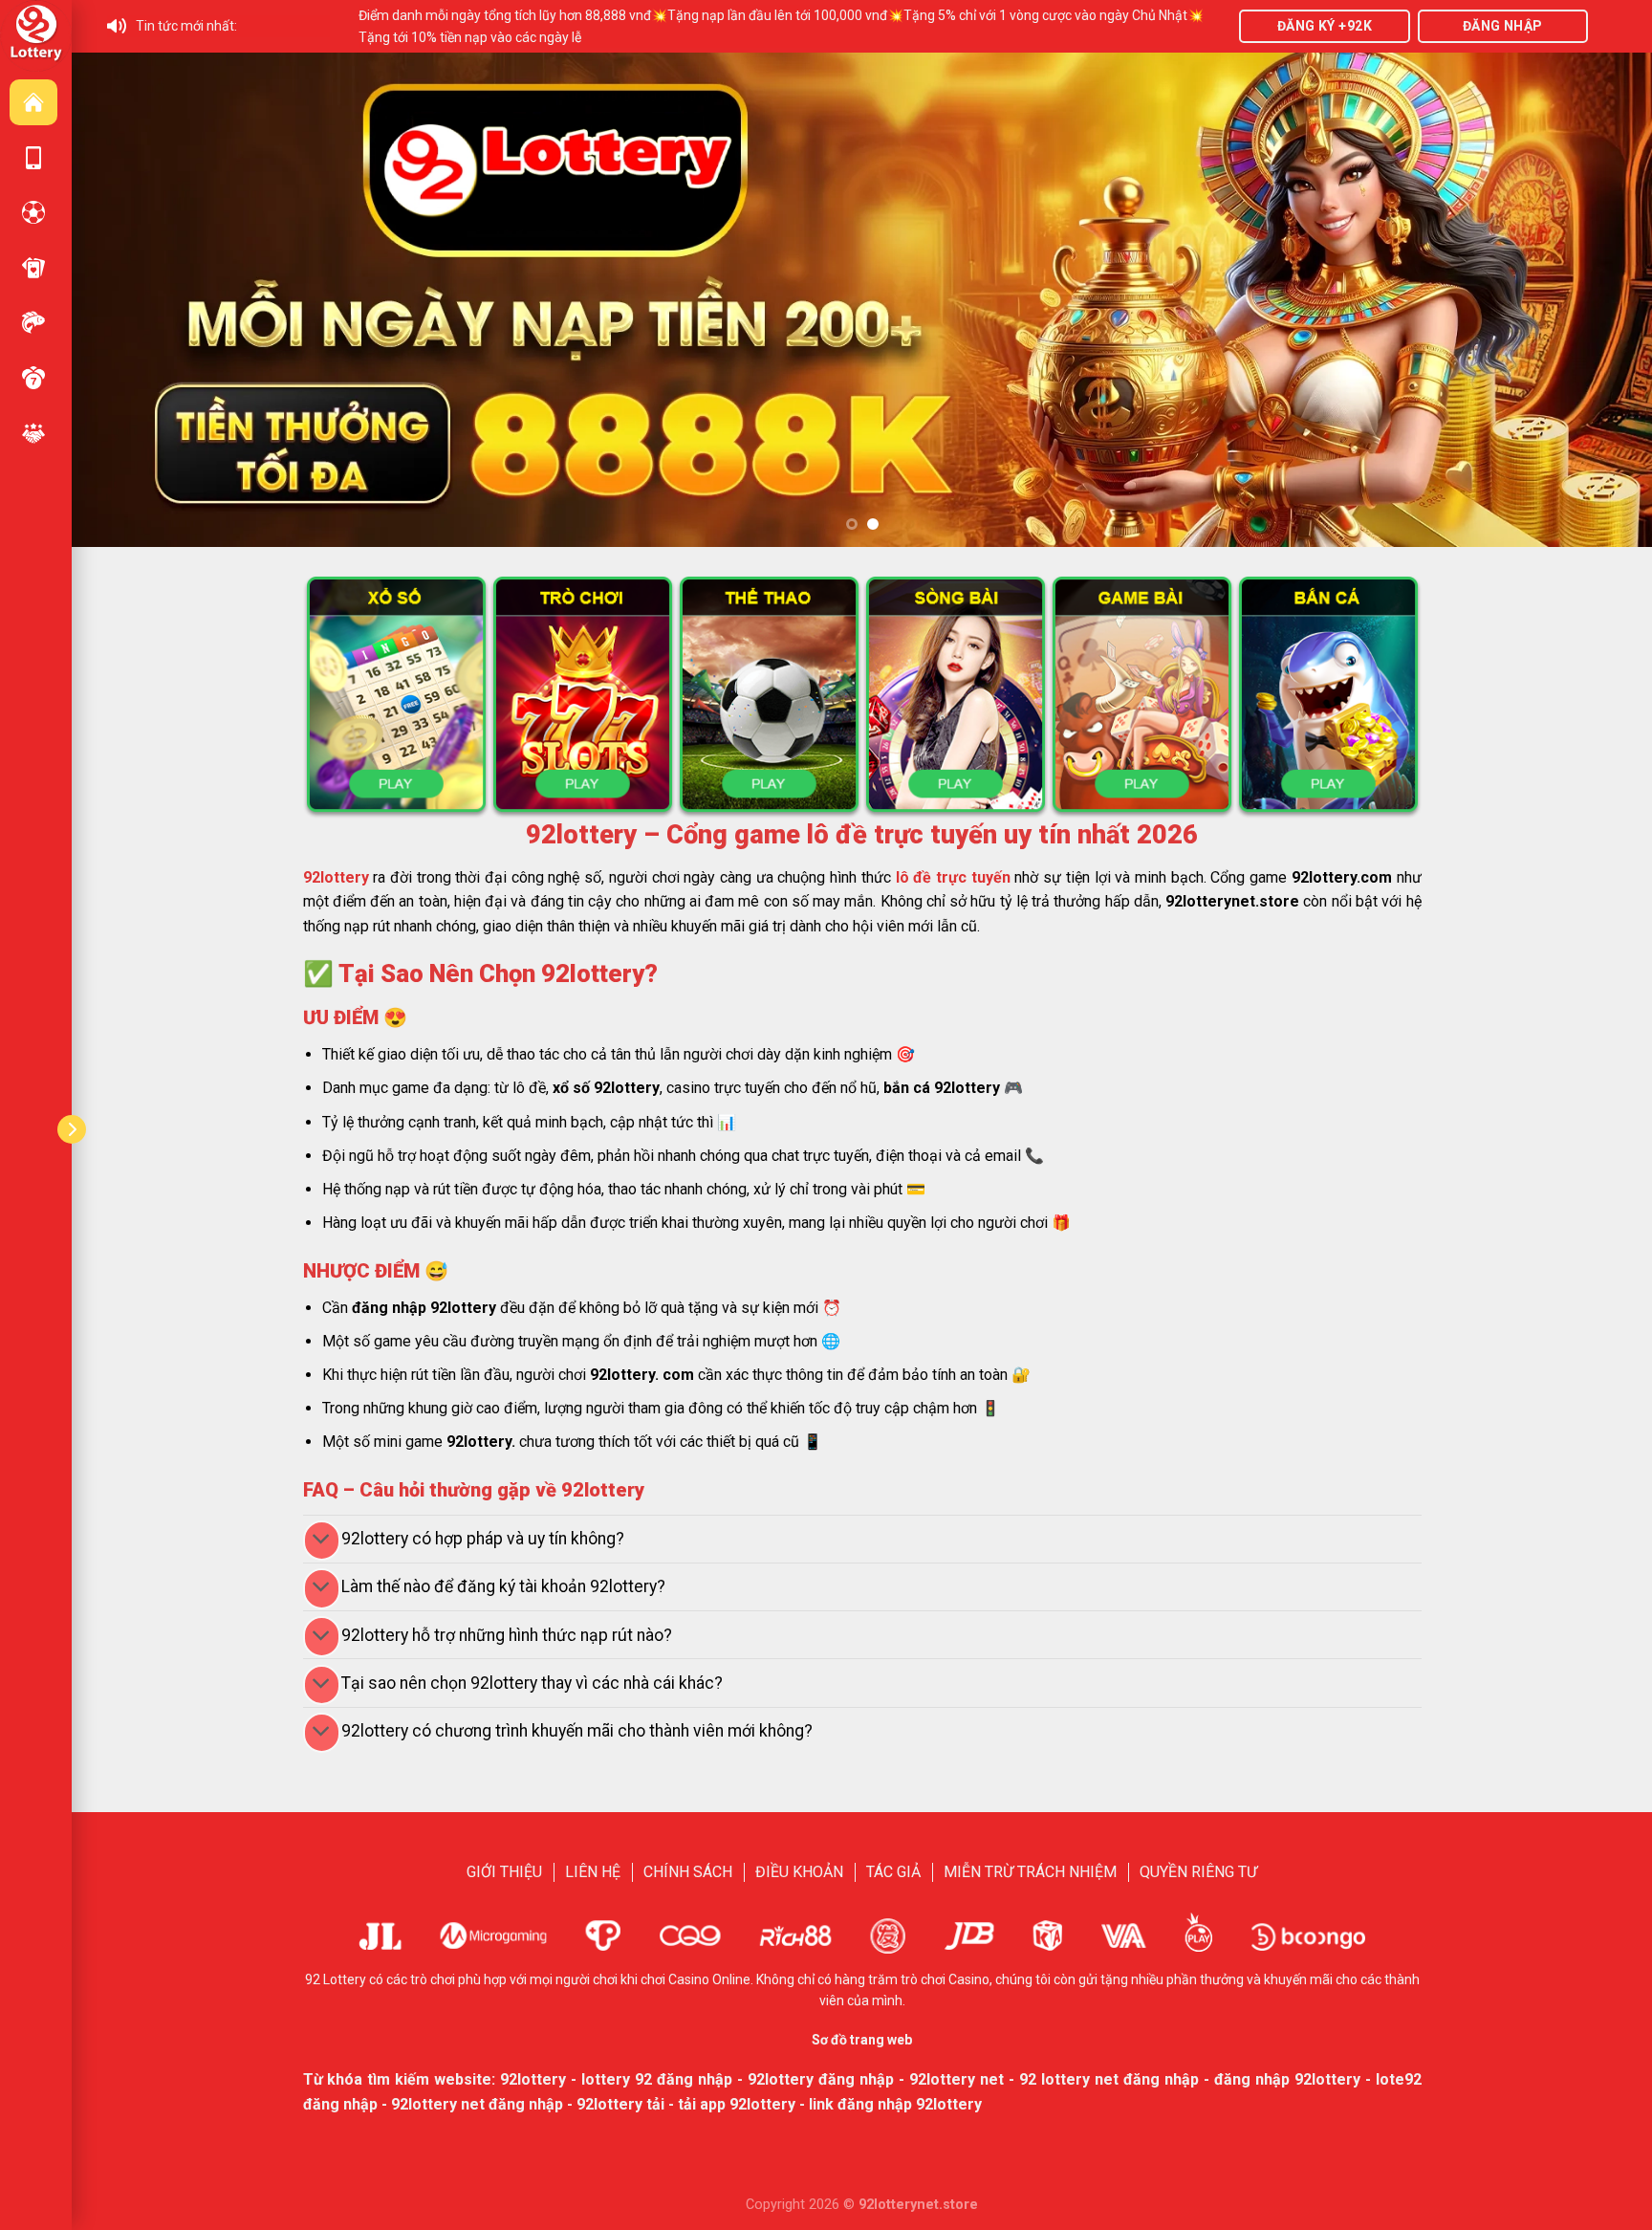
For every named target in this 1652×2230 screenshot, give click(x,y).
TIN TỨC (33, 433)
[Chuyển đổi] (322, 1541)
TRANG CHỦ (33, 102)
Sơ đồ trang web (862, 2040)
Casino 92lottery (33, 268)
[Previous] (127, 300)
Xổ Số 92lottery (33, 378)
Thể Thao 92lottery (33, 212)
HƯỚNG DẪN (33, 158)
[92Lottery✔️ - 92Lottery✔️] (36, 35)
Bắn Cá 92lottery (33, 322)
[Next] (1597, 300)
